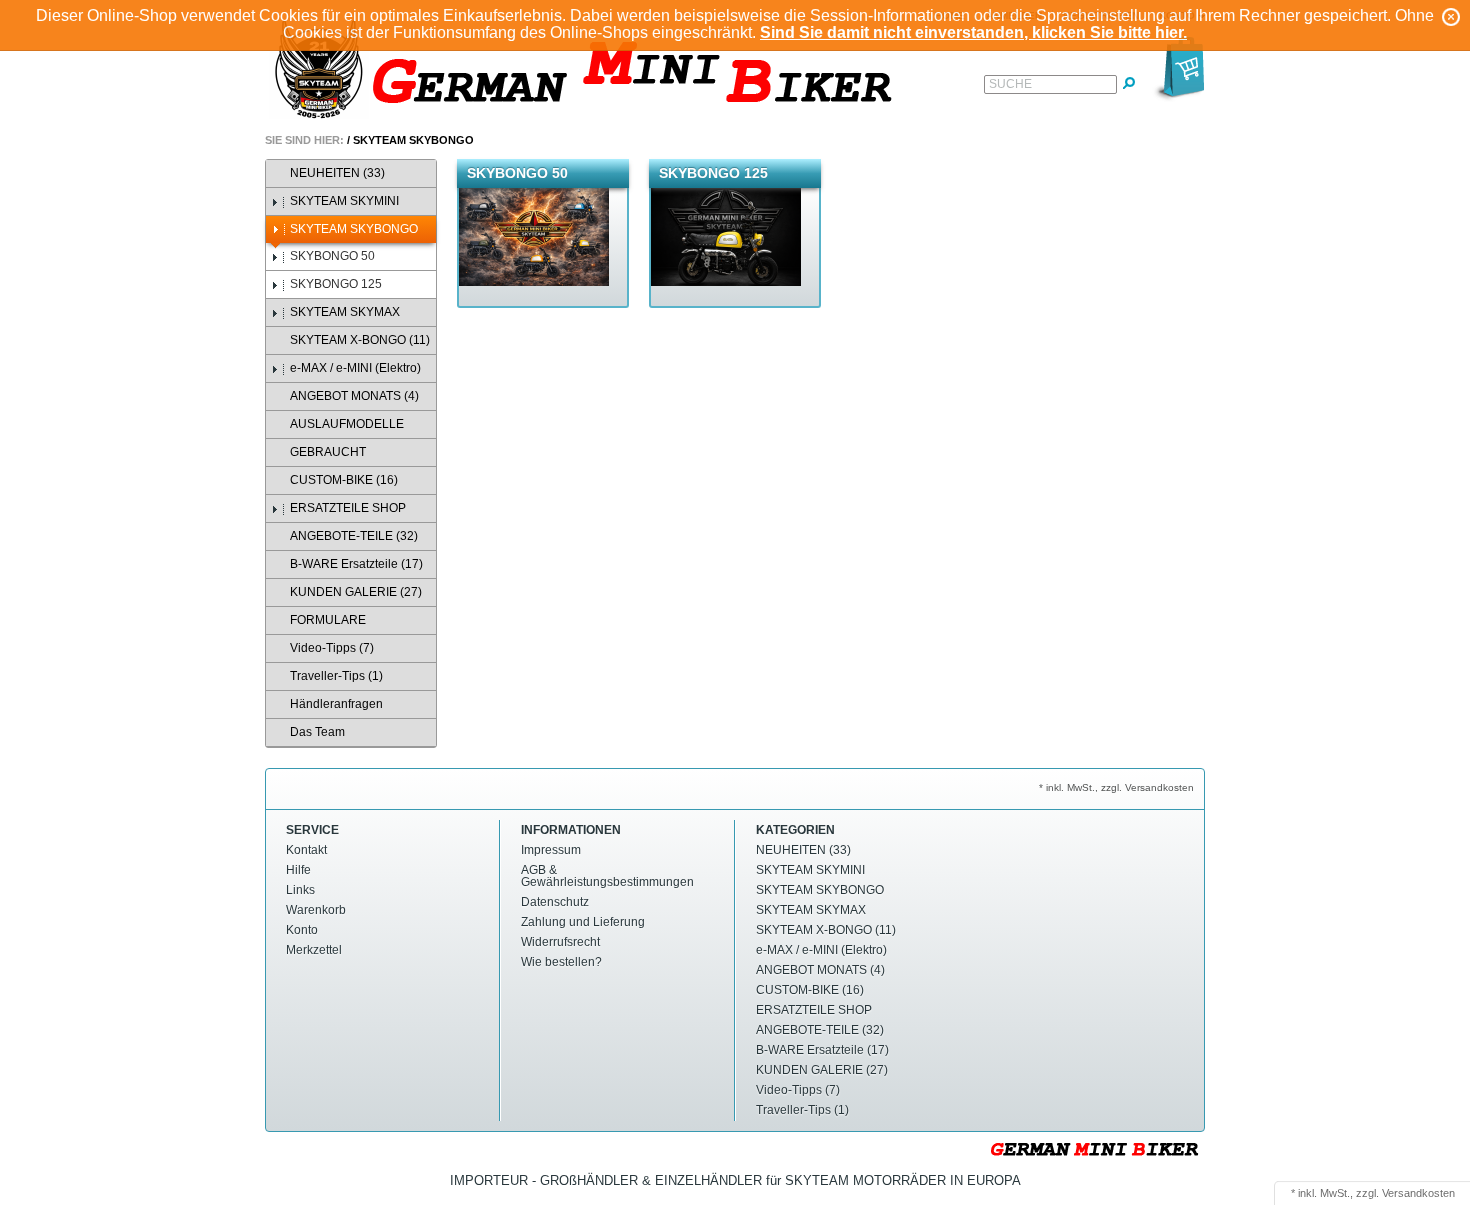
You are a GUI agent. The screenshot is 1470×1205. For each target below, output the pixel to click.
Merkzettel (314, 950)
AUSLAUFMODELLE (347, 424)
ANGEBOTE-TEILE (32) (354, 536)
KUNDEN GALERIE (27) (356, 592)
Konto (302, 930)
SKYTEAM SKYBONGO (413, 140)
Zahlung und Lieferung (583, 922)
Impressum (551, 850)
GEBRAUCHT (328, 452)
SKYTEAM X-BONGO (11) (360, 340)
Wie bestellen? (561, 962)
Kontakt (306, 850)
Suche (1010, 84)
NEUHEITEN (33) (337, 173)
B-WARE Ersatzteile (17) (356, 564)
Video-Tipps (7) (332, 648)
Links (300, 890)
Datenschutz (555, 902)
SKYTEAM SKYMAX (345, 312)
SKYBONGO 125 (336, 284)
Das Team (317, 732)
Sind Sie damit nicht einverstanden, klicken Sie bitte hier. (973, 32)
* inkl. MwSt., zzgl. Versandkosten (1116, 787)
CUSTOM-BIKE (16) (344, 480)
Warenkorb (316, 910)
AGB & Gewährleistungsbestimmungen (607, 876)
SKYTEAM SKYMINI (344, 201)
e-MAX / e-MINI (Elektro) (355, 368)
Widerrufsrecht (560, 942)
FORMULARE (328, 620)
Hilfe (298, 870)
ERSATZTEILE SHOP (348, 508)
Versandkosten (1418, 1193)
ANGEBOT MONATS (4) (354, 396)
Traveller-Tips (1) (336, 676)
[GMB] (590, 71)
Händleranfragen (336, 704)
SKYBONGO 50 (332, 256)
